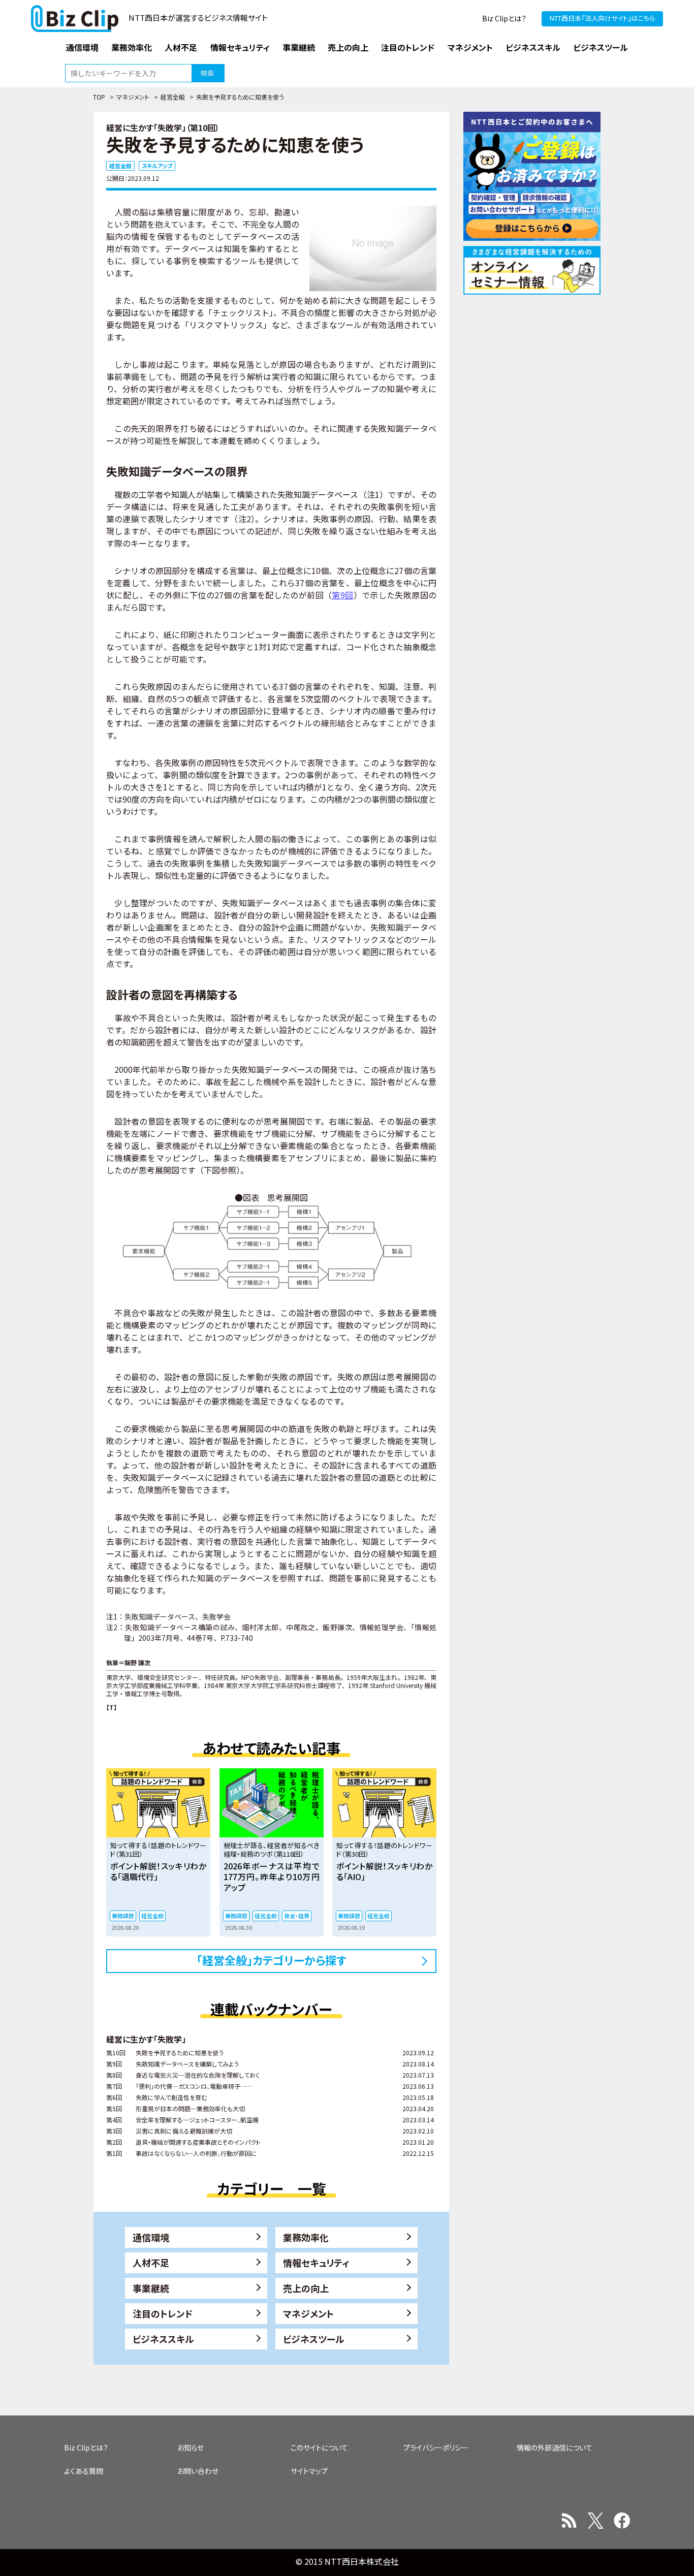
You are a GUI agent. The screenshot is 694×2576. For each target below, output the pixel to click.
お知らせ (191, 2447)
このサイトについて (319, 2447)
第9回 (342, 595)
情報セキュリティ (316, 2263)
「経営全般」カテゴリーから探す (272, 1960)
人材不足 (151, 2263)
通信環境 (151, 2237)
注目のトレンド (163, 2313)
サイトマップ (309, 2471)
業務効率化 (306, 2237)
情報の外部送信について (555, 2447)
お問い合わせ (198, 2471)
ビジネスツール (314, 2339)
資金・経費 (297, 1916)
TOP (99, 97)
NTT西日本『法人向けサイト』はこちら (602, 18)
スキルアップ (157, 166)
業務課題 (123, 1916)
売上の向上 (306, 2288)
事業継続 (151, 2288)
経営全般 (173, 97)
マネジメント (133, 97)
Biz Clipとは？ (504, 18)
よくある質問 (84, 2471)
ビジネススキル (163, 2339)
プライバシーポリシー (436, 2447)
